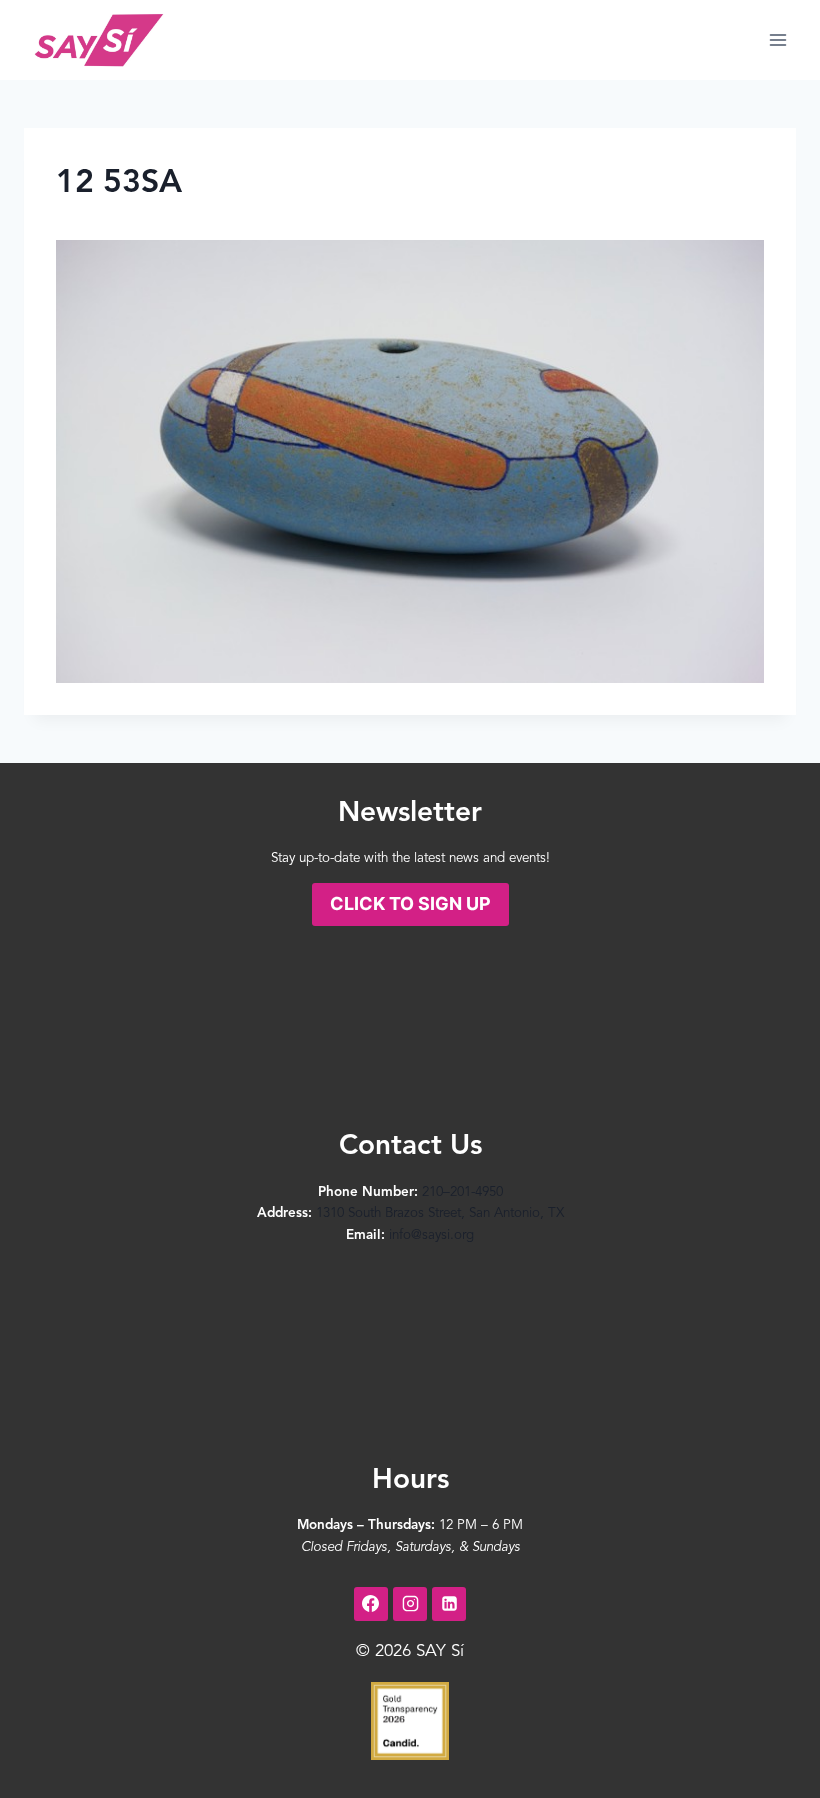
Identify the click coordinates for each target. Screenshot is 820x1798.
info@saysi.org (431, 1235)
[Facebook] (371, 1604)
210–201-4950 (462, 1192)
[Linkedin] (449, 1604)
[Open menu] (777, 39)
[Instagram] (410, 1604)
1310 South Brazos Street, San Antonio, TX (440, 1213)
